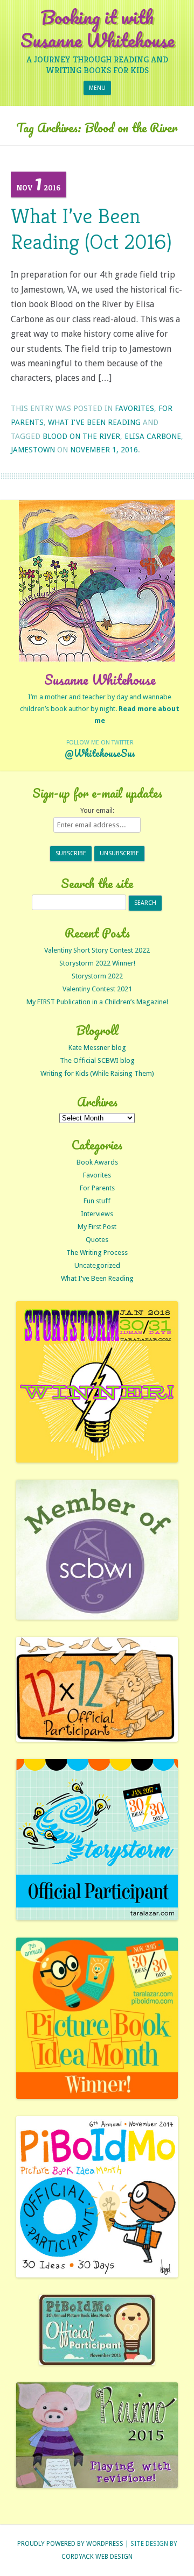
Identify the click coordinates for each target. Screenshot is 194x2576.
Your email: (97, 810)
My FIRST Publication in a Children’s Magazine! (97, 1002)
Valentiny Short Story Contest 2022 (97, 950)
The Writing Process (97, 1252)
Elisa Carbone (153, 436)
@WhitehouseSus (100, 753)
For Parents (97, 1188)
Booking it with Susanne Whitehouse (97, 29)
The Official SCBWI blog (97, 1060)
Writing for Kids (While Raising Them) (97, 1073)
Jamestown (33, 450)
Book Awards (97, 1162)
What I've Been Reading (94, 422)
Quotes (97, 1240)
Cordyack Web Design (97, 2557)
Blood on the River (81, 436)
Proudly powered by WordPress (70, 2544)
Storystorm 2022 (97, 976)
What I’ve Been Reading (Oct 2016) (91, 229)
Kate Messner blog (97, 1048)
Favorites (134, 408)
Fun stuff (97, 1201)
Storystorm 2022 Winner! (97, 963)
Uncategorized (97, 1265)
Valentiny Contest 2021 (97, 989)
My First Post (97, 1227)
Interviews (97, 1214)
